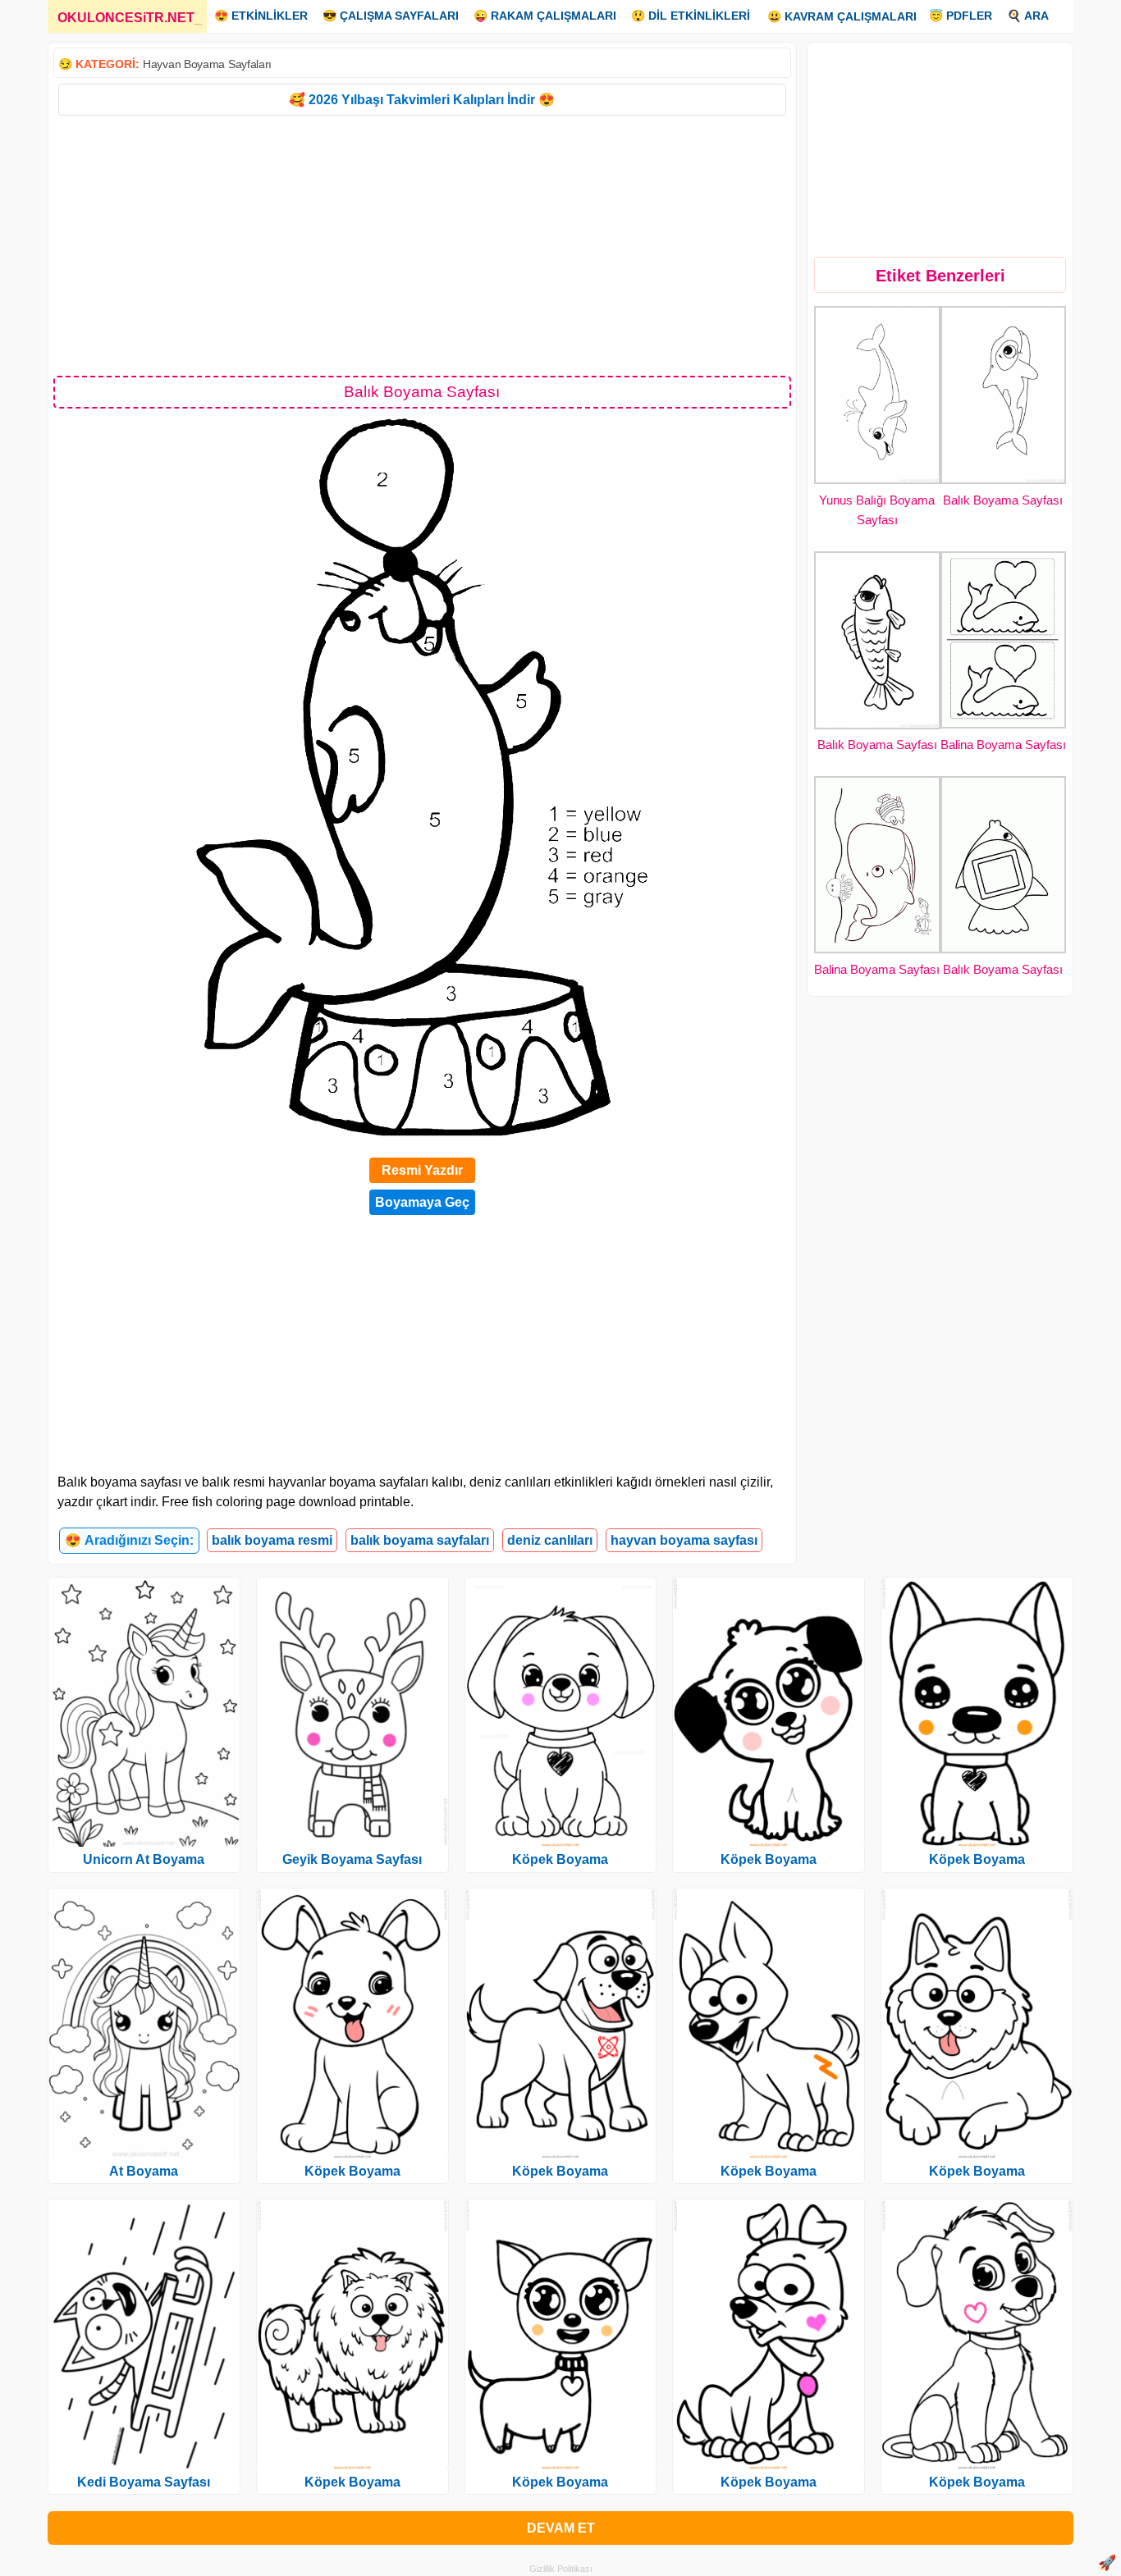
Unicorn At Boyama (144, 1859)
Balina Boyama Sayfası (1003, 744)
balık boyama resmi (272, 1540)
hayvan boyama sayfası (684, 1540)
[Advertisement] (422, 244)
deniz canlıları (550, 1540)
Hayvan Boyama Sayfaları (207, 64)
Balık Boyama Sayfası (1003, 500)
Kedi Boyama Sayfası (144, 2482)
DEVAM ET (561, 2528)
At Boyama (144, 2171)
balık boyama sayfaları (420, 1540)
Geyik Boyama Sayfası (352, 1859)
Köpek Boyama (352, 2171)
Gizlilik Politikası (561, 2569)
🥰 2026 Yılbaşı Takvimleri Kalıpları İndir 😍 (422, 100)
